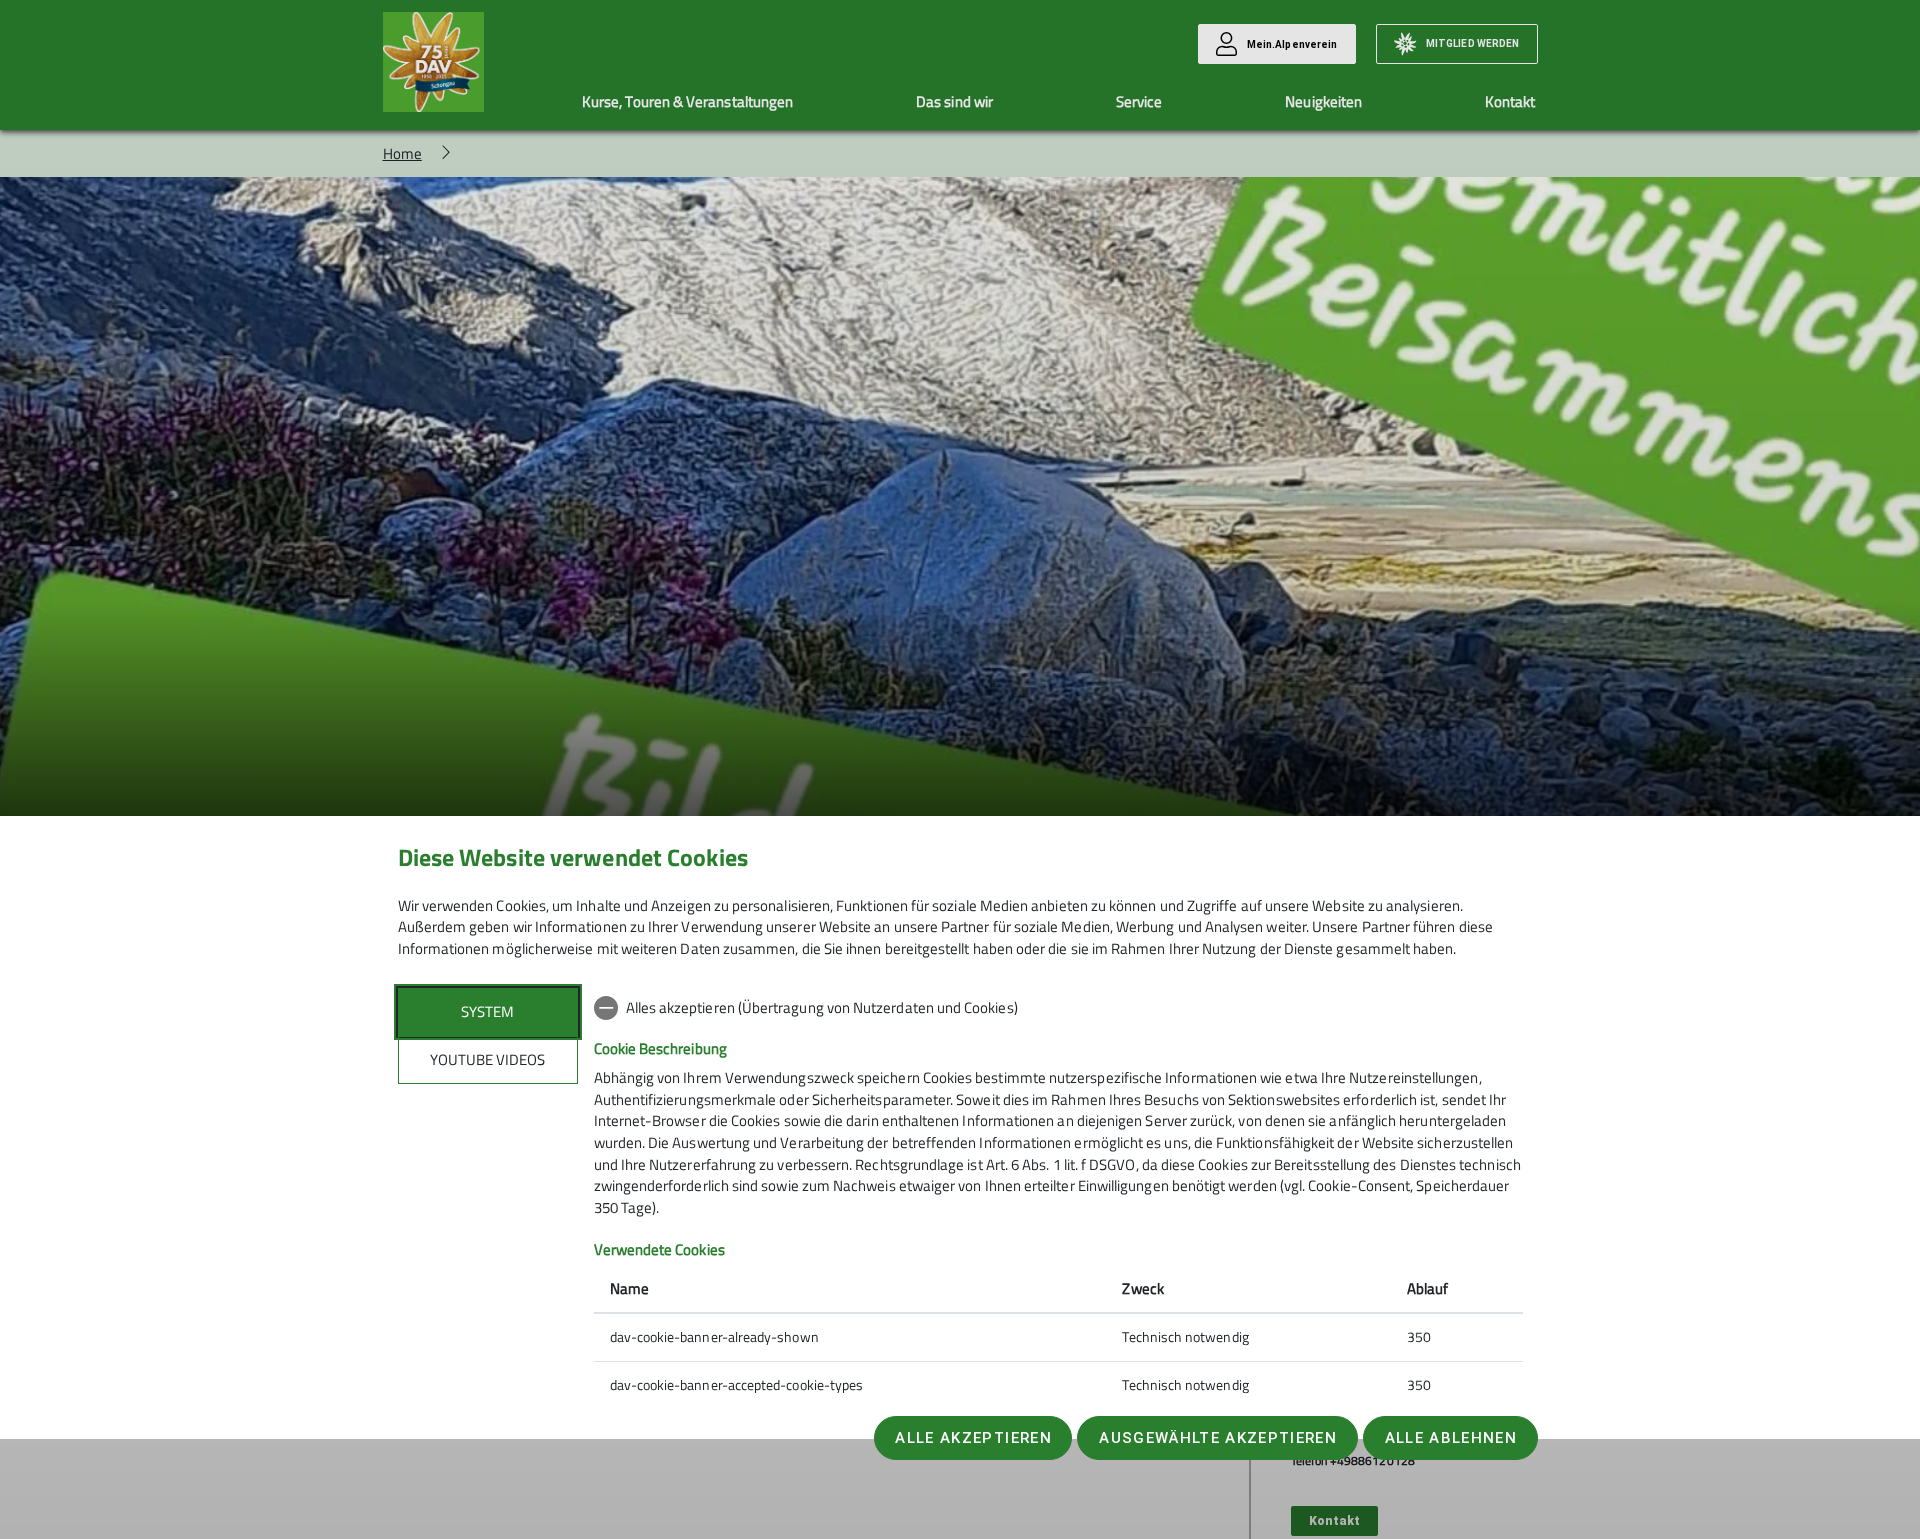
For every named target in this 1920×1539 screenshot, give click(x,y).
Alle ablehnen (1451, 1438)
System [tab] (487, 1011)
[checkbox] (1058, 1008)
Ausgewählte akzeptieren (1218, 1438)
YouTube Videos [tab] (487, 1059)
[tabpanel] (1058, 1198)
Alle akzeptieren (973, 1438)
